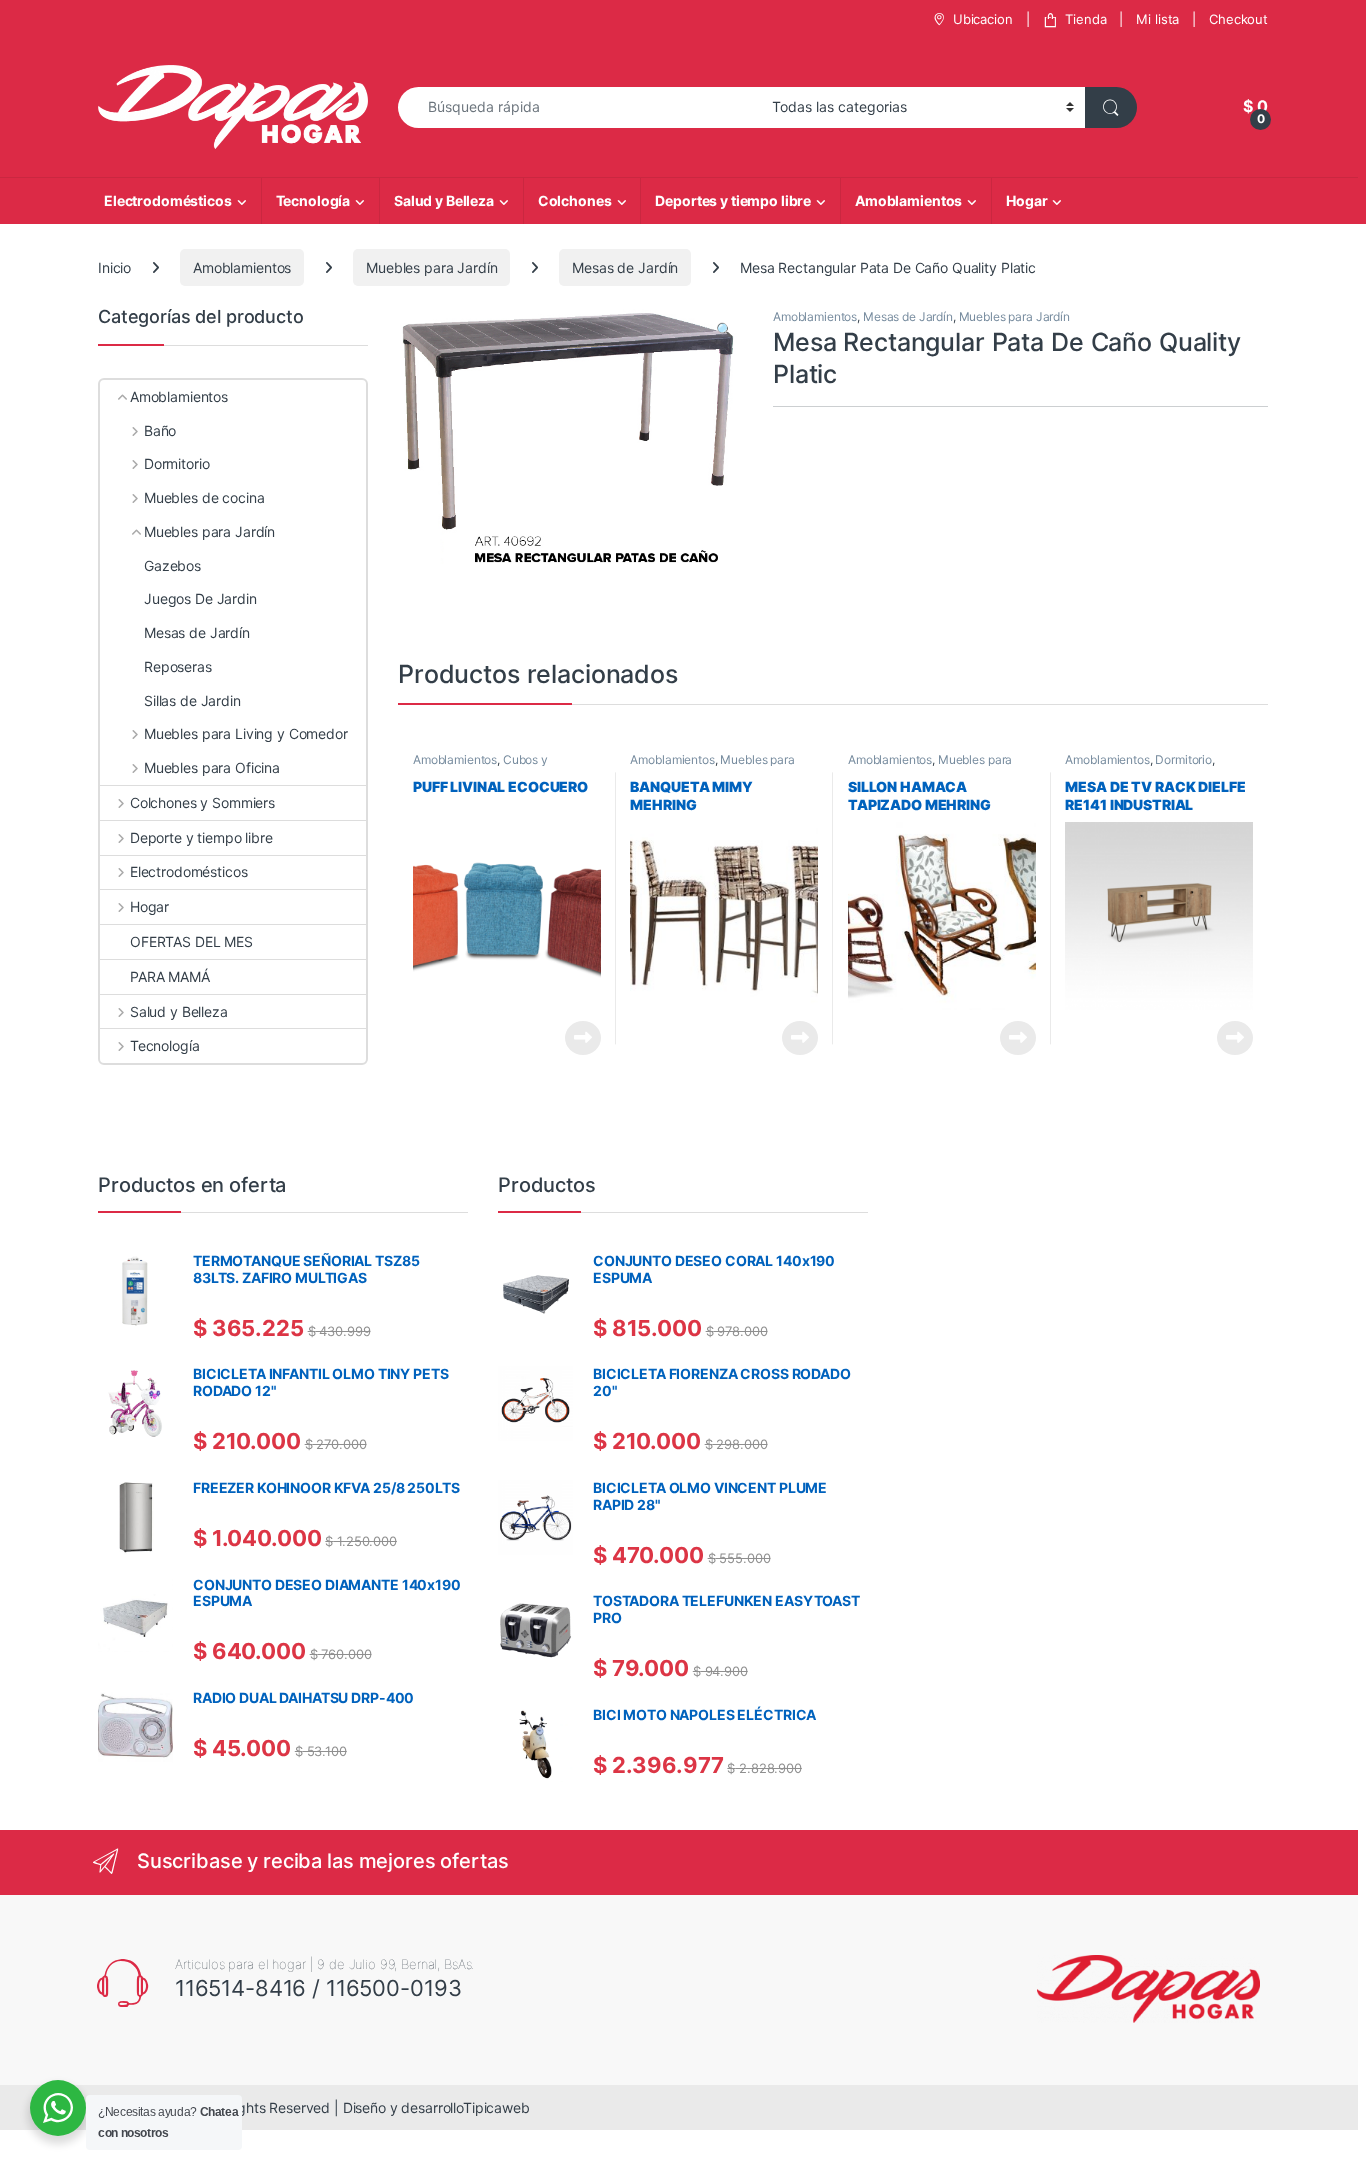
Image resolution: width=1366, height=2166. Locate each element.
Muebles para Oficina (212, 767)
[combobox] (579, 107)
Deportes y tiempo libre (733, 200)
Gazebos (172, 565)
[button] (724, 330)
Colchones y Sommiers (202, 802)
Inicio (114, 267)
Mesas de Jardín (625, 267)
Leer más (583, 1038)
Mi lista (1157, 19)
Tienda (1085, 19)
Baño (160, 430)
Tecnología (313, 200)
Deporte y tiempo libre (201, 837)
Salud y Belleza (444, 200)
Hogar (1026, 200)
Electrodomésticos (168, 200)
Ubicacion (983, 19)
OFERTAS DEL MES (191, 941)
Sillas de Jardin (192, 700)
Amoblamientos (908, 200)
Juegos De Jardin (200, 598)
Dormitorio (1183, 759)
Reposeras (178, 666)
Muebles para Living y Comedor (712, 766)
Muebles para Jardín (431, 267)
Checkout (1238, 19)
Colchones (575, 200)
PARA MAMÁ (170, 976)
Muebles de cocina (204, 497)
